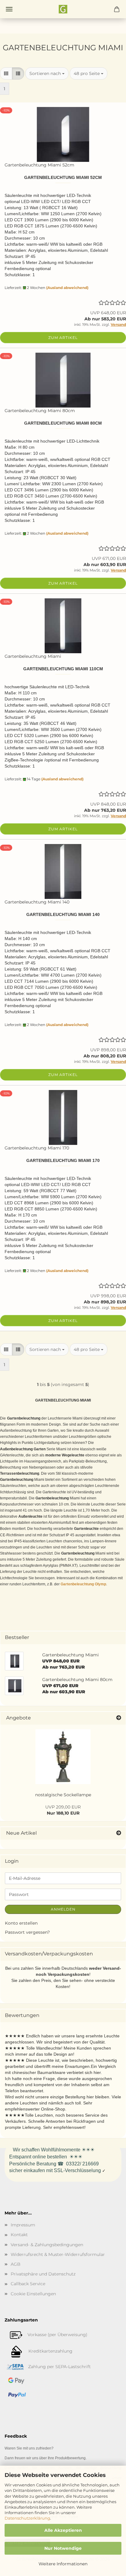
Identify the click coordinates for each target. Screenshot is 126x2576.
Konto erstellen (21, 1923)
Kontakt (19, 2235)
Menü (9, 9)
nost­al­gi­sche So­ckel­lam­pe (63, 1795)
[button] (6, 73)
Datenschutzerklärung (27, 2518)
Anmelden (63, 1909)
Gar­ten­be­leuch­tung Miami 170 (37, 1148)
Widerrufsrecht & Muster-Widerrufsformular (58, 2254)
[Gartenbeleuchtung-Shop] (63, 9)
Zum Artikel (63, 338)
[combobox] (47, 73)
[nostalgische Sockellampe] (63, 1757)
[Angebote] (119, 1718)
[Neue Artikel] (119, 1833)
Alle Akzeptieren (63, 2530)
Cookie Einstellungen (33, 2294)
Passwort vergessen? (27, 1932)
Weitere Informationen (63, 2564)
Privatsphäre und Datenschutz (43, 2274)
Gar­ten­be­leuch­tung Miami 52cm (39, 165)
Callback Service (28, 2284)
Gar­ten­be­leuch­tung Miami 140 (37, 902)
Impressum (23, 2225)
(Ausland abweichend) (67, 288)
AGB (16, 2264)
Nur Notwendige (63, 2548)
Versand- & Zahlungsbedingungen (47, 2245)
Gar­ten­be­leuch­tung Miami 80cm (40, 411)
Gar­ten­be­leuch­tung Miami (33, 656)
